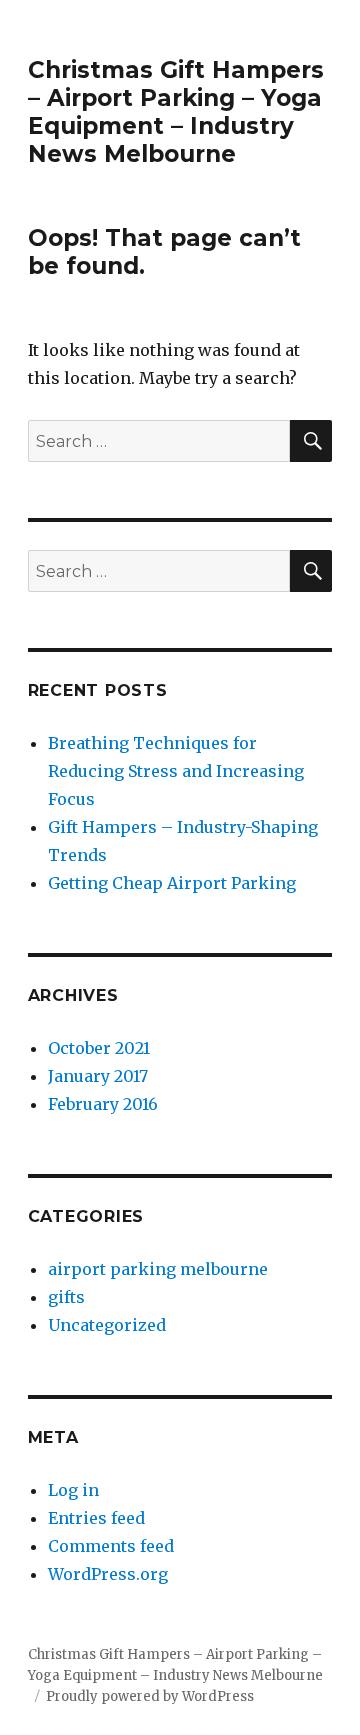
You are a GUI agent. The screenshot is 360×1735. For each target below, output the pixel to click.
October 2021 (99, 1048)
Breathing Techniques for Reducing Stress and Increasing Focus (176, 771)
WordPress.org (108, 1574)
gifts (66, 1297)
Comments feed (111, 1546)
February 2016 (103, 1104)
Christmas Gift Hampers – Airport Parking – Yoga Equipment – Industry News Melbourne (176, 112)
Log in (73, 1490)
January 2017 (98, 1076)
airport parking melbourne (158, 1269)
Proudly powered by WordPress (150, 1696)
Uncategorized (107, 1325)
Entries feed (96, 1518)
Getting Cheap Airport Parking (172, 883)
